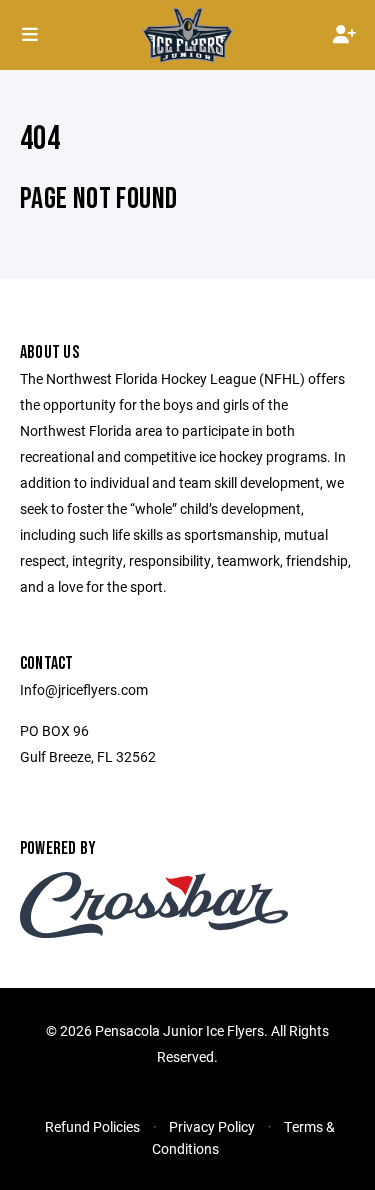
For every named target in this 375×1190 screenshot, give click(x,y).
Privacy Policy (212, 1126)
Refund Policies (92, 1126)
